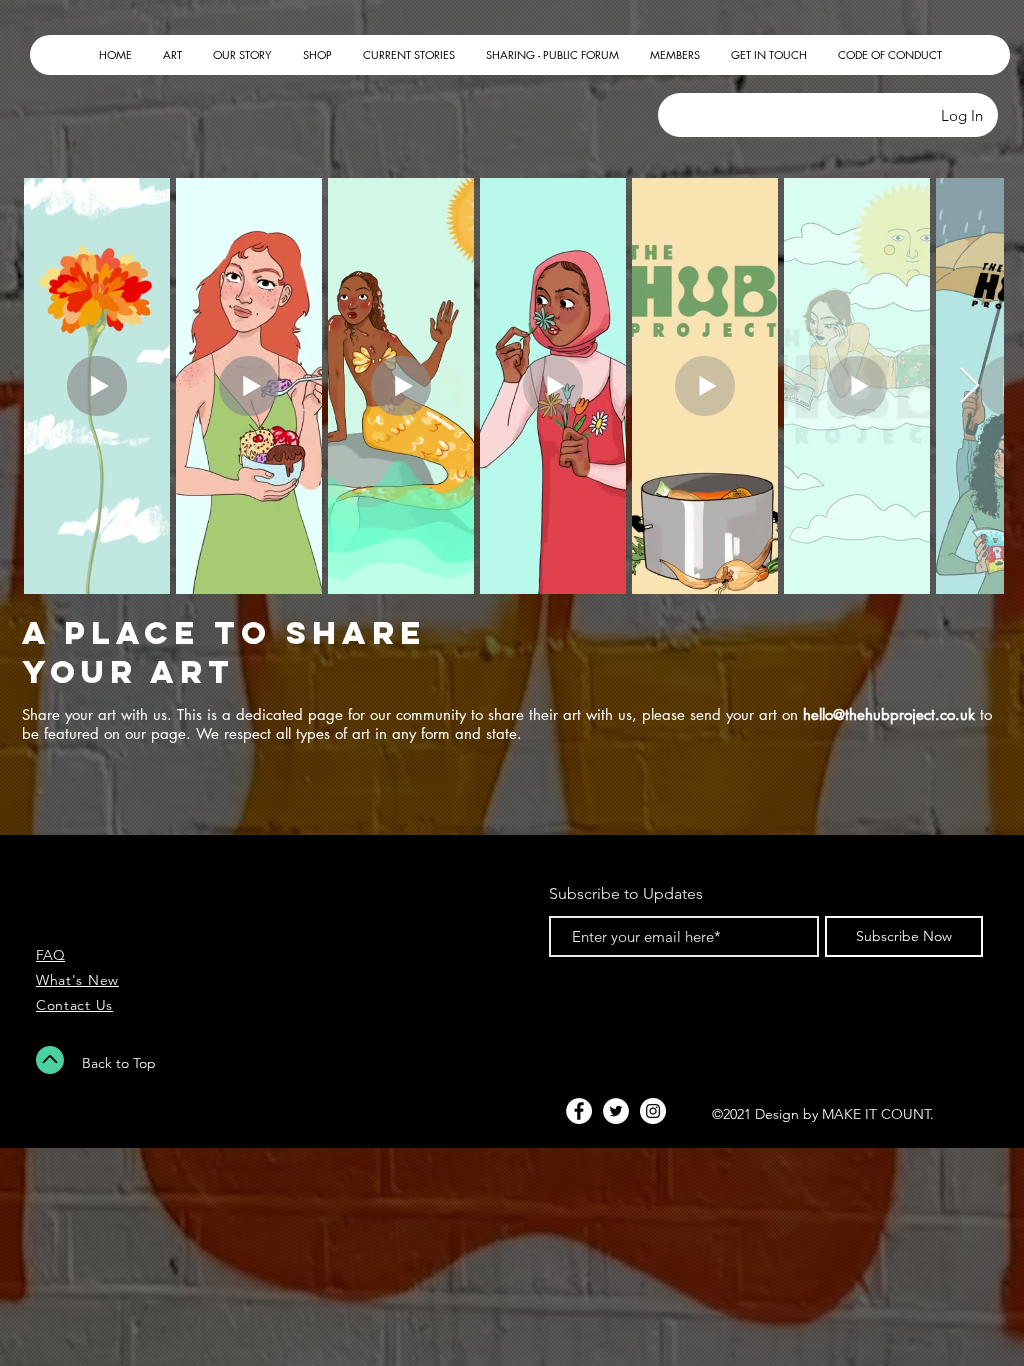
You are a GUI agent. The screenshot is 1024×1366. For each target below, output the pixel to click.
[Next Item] (969, 386)
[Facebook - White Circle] (579, 1111)
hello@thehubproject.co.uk (889, 714)
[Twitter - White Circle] (616, 1111)
